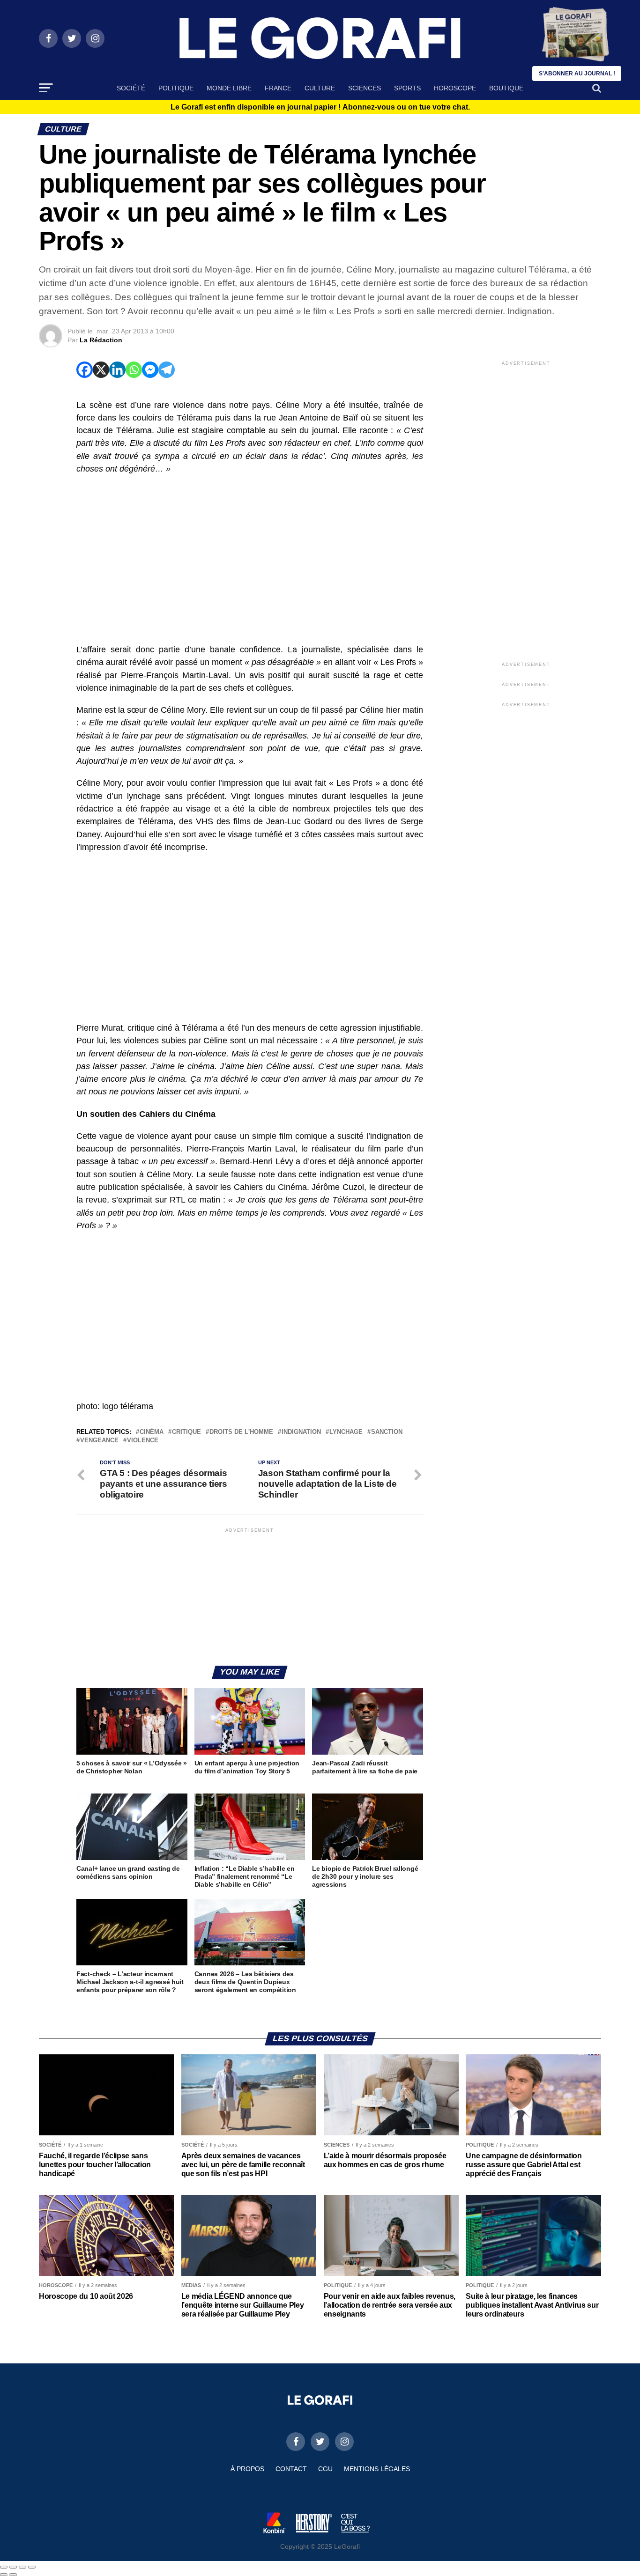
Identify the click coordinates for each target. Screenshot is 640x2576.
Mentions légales (377, 2469)
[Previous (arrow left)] (4, 2575)
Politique (176, 88)
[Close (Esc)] (4, 2567)
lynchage (346, 1432)
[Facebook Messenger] (150, 370)
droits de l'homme (241, 1432)
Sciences (365, 88)
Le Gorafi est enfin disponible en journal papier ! (320, 107)
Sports (407, 88)
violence (143, 1441)
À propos (247, 2469)
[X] (101, 370)
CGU (325, 2469)
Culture (320, 88)
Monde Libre (229, 88)
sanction (387, 1432)
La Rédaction (101, 340)
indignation (301, 1432)
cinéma (152, 1432)
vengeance (99, 1441)
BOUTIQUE (506, 88)
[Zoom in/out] (32, 2567)
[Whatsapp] (134, 370)
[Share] (13, 2567)
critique (186, 1432)
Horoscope (455, 88)
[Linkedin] (117, 370)
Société (131, 88)
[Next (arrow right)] (13, 2575)
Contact (291, 2469)
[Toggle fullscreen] (22, 2567)
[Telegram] (167, 370)
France (278, 88)
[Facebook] (85, 370)
